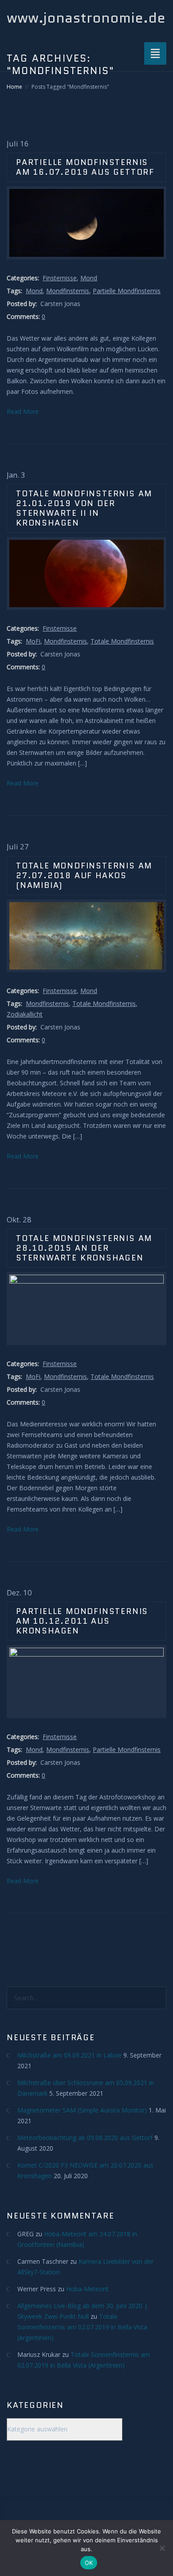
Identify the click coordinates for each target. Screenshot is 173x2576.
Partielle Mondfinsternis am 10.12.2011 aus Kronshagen (82, 1621)
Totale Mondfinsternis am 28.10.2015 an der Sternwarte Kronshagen (84, 1248)
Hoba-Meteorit (87, 2289)
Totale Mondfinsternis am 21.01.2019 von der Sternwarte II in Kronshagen (84, 508)
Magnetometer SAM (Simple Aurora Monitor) (82, 2110)
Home (14, 87)
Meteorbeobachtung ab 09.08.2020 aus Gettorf (85, 2138)
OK (89, 2563)
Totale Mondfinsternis (122, 641)
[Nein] (162, 2548)
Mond (89, 278)
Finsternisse (60, 278)
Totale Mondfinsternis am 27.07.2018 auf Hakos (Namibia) (84, 876)
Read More (23, 411)
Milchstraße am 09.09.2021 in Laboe (69, 2055)
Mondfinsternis (68, 291)
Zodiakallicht (25, 1014)
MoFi (33, 641)
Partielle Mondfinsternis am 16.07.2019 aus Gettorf (85, 167)
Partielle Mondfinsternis (127, 291)
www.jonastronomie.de (86, 18)
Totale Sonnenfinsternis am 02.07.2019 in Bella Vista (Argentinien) (82, 2327)
